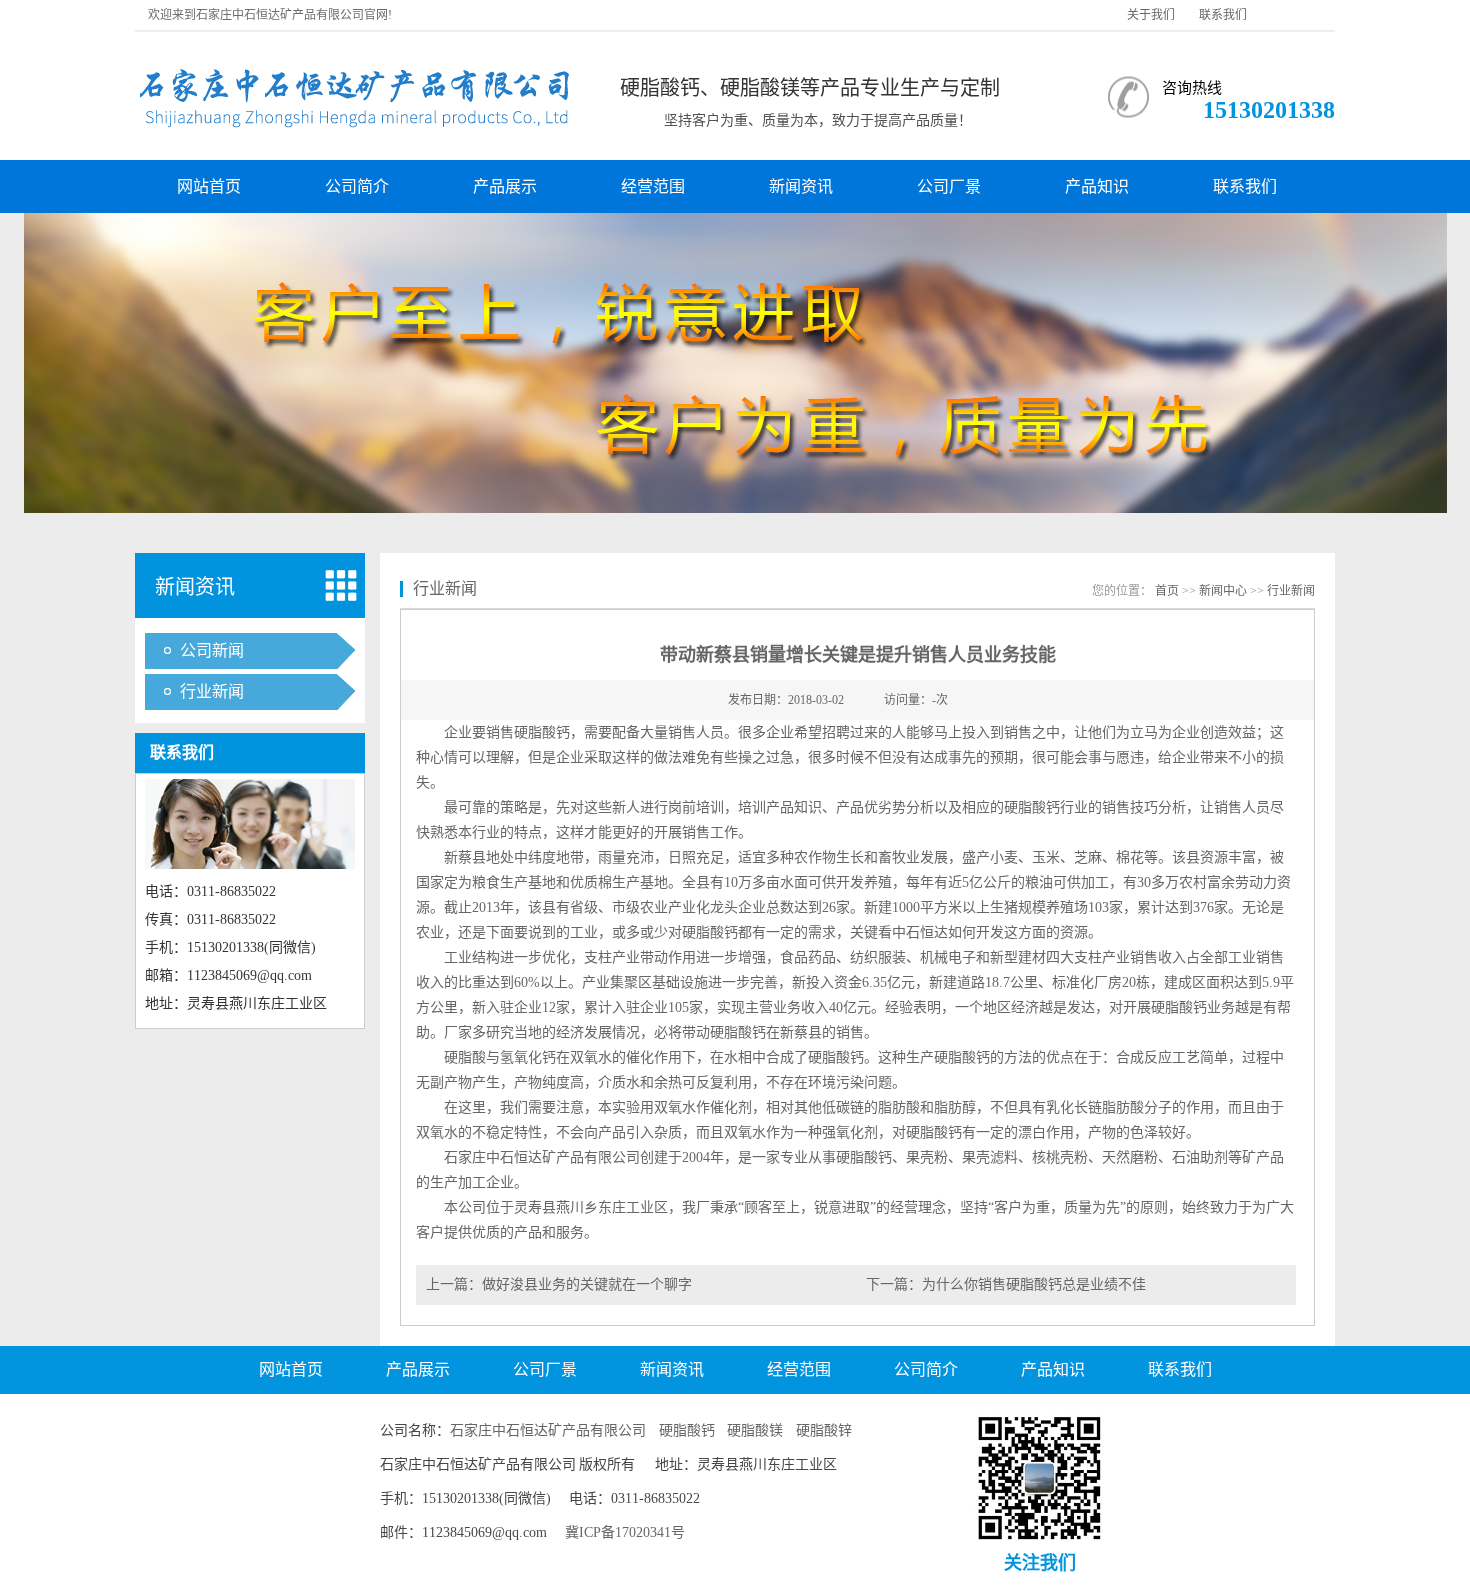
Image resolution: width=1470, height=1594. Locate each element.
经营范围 (653, 186)
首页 (1167, 591)
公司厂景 (949, 186)
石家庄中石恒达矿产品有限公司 (548, 1430)
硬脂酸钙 (687, 1430)
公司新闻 (212, 650)
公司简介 (357, 186)
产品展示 (505, 186)
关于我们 (1151, 15)
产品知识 (1097, 186)
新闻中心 (1223, 591)
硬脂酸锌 (824, 1430)
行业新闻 (212, 691)
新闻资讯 (801, 186)
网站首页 (209, 186)
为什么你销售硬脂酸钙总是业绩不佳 (1034, 1284)
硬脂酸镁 (755, 1430)
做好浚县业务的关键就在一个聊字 (587, 1284)
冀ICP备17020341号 (625, 1532)
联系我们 (1223, 15)
